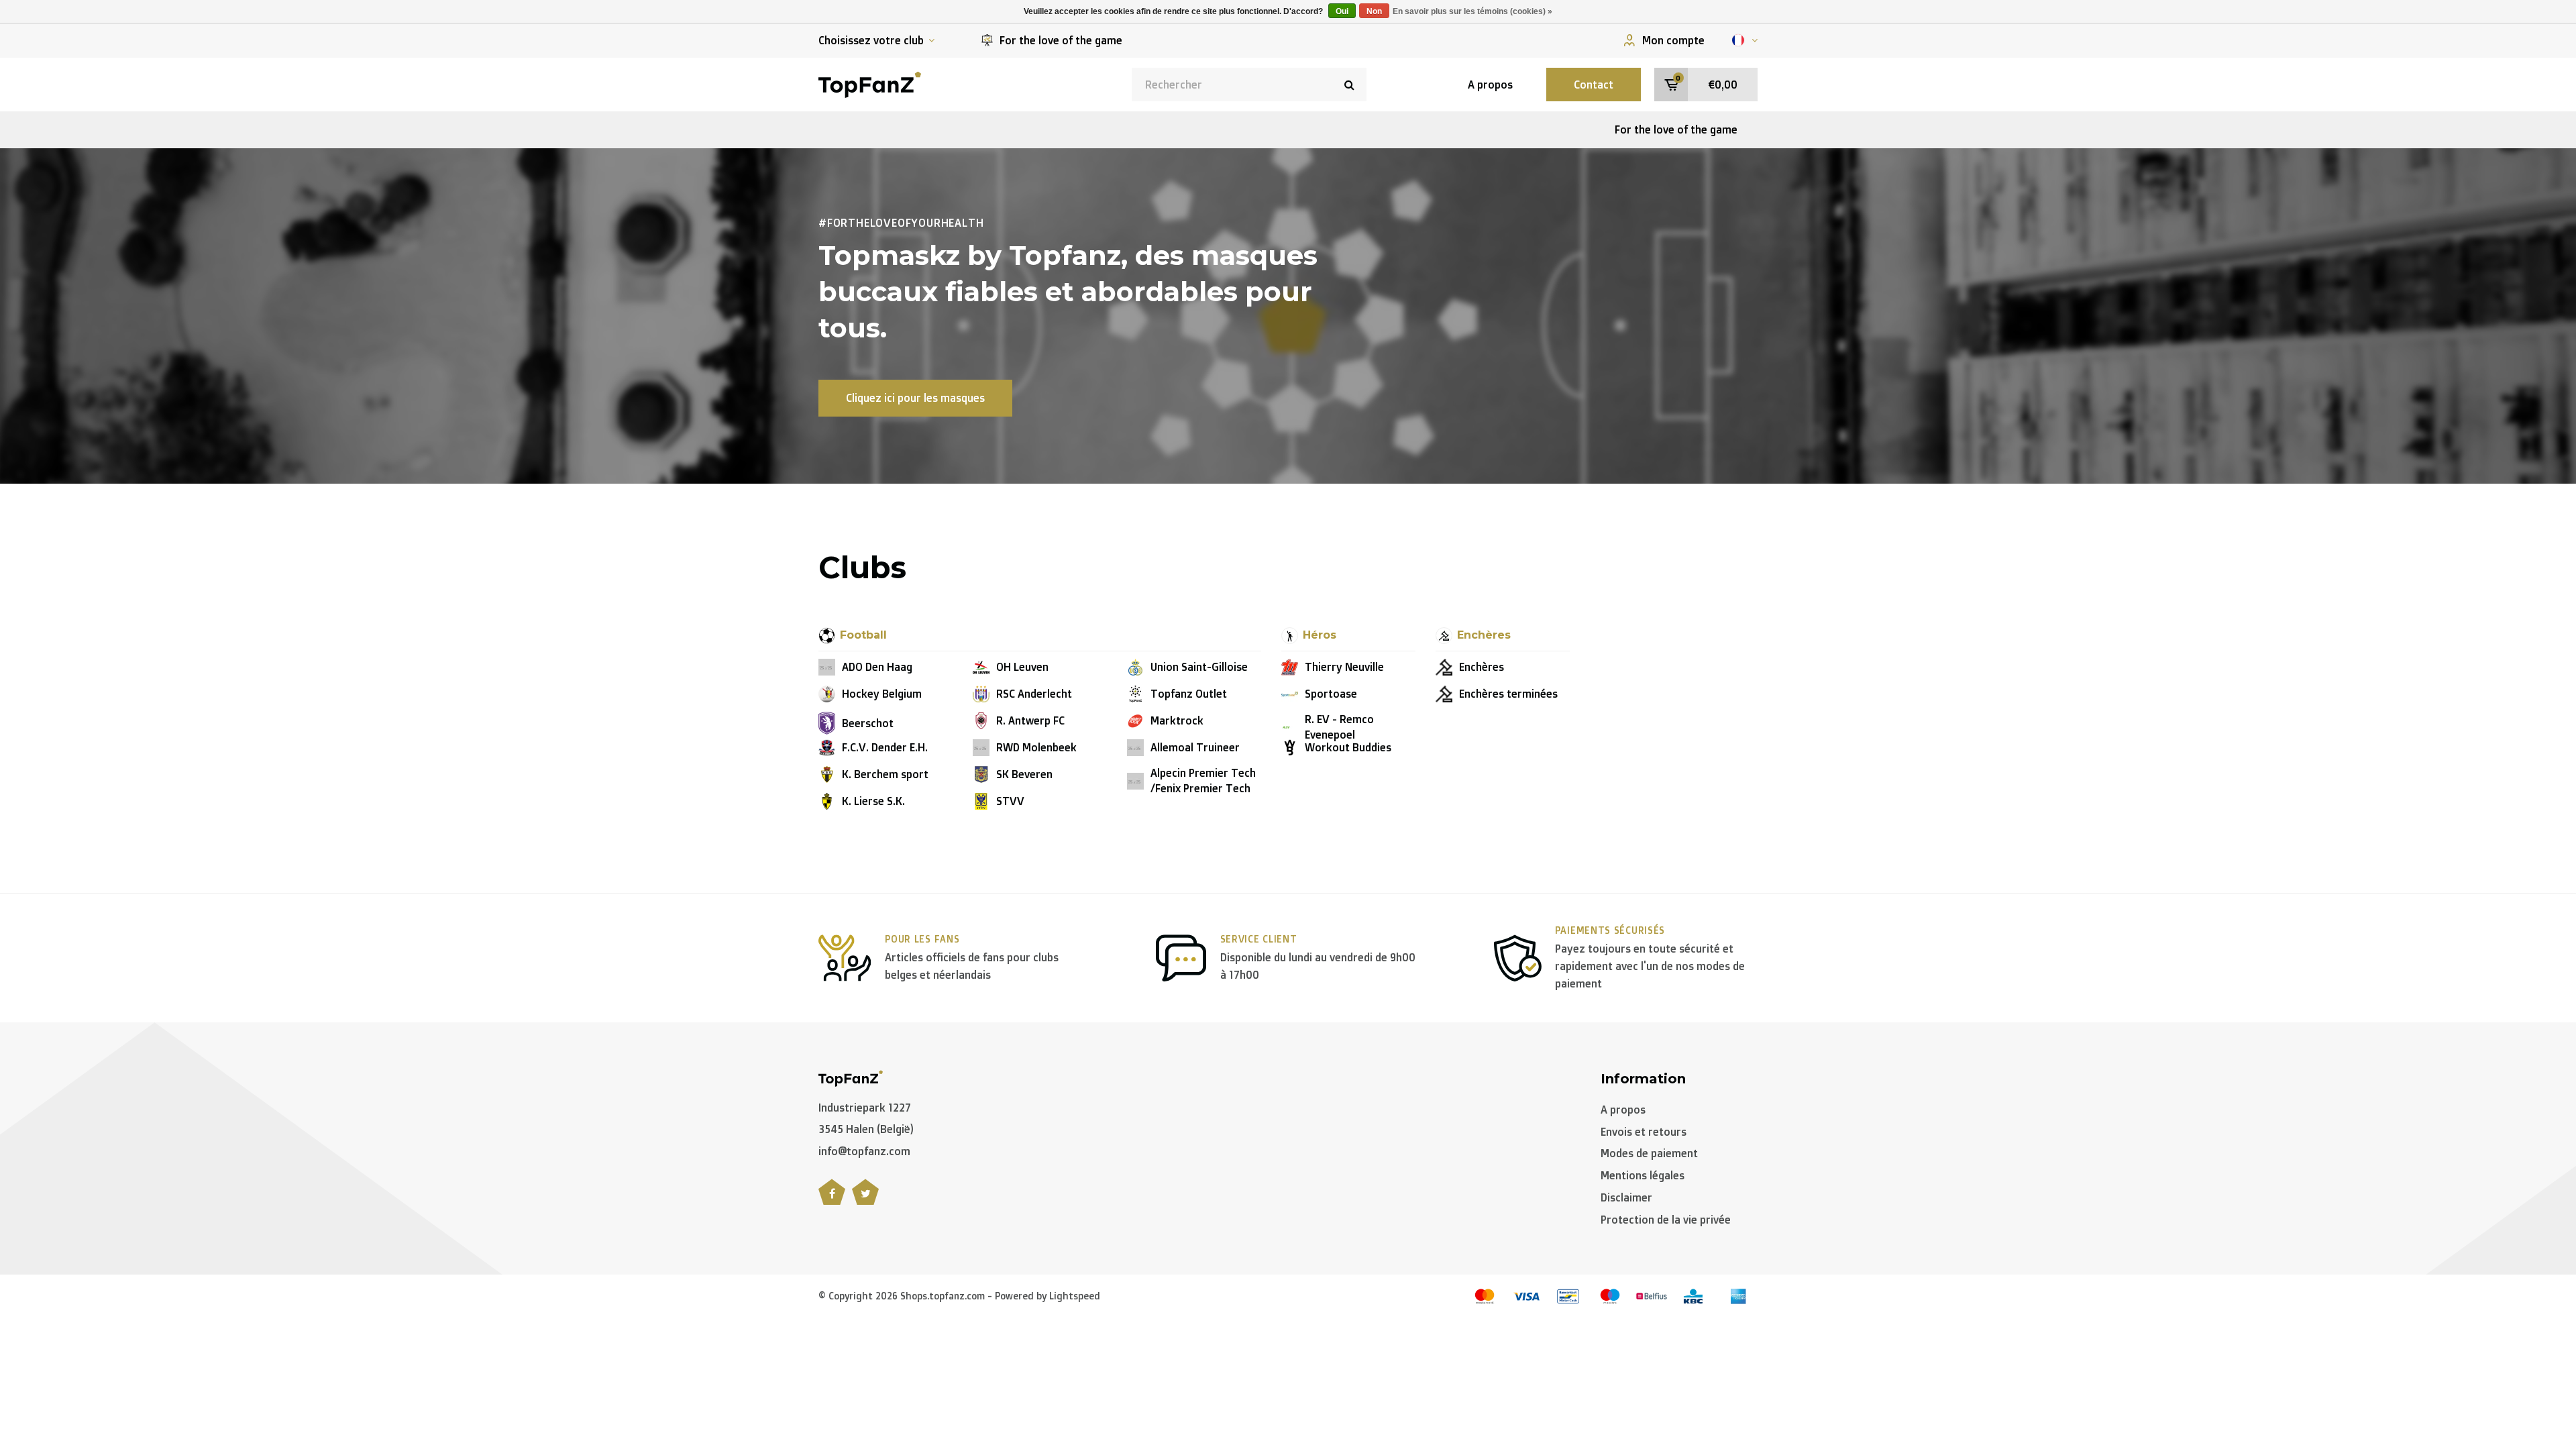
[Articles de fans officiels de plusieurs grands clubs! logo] (870, 83)
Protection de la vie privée (1666, 1220)
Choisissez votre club (871, 40)
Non (1374, 11)
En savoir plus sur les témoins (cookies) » (1472, 11)
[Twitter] (865, 1199)
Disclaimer (1626, 1197)
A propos (1490, 85)
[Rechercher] (1350, 85)
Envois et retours (1644, 1132)
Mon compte (1673, 40)
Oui (1342, 11)
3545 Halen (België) (866, 1129)
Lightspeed (1075, 1296)
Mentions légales (1643, 1175)
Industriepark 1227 (865, 1108)
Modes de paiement (1649, 1153)
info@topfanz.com (864, 1151)
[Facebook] (832, 1199)
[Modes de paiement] (1485, 1296)
